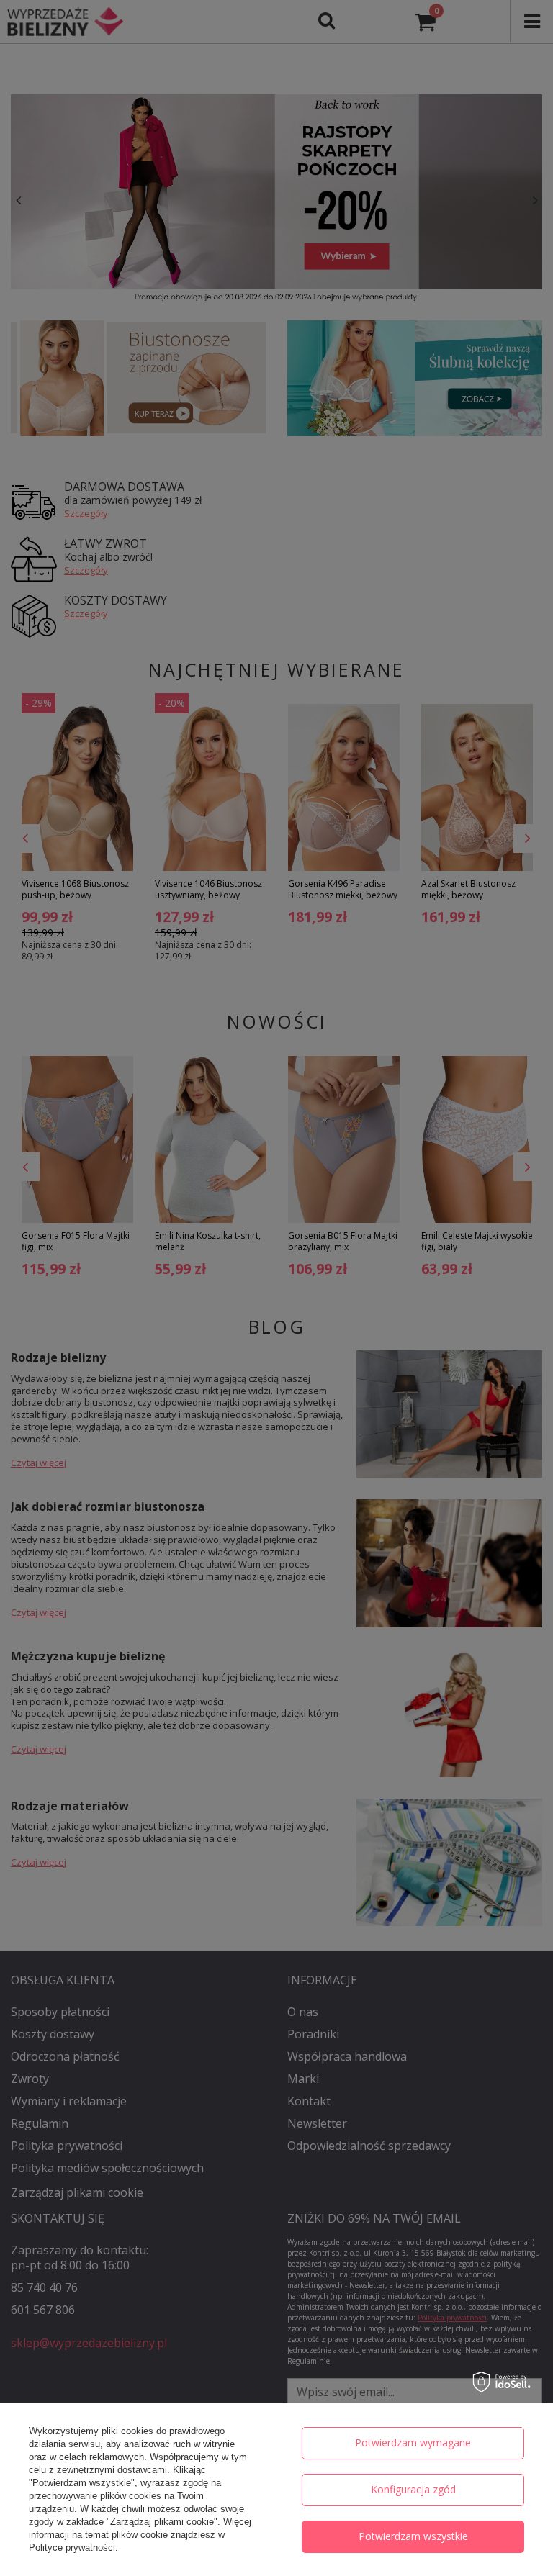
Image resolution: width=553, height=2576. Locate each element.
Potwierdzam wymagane (413, 2442)
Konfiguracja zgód (413, 2489)
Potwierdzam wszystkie (413, 2536)
